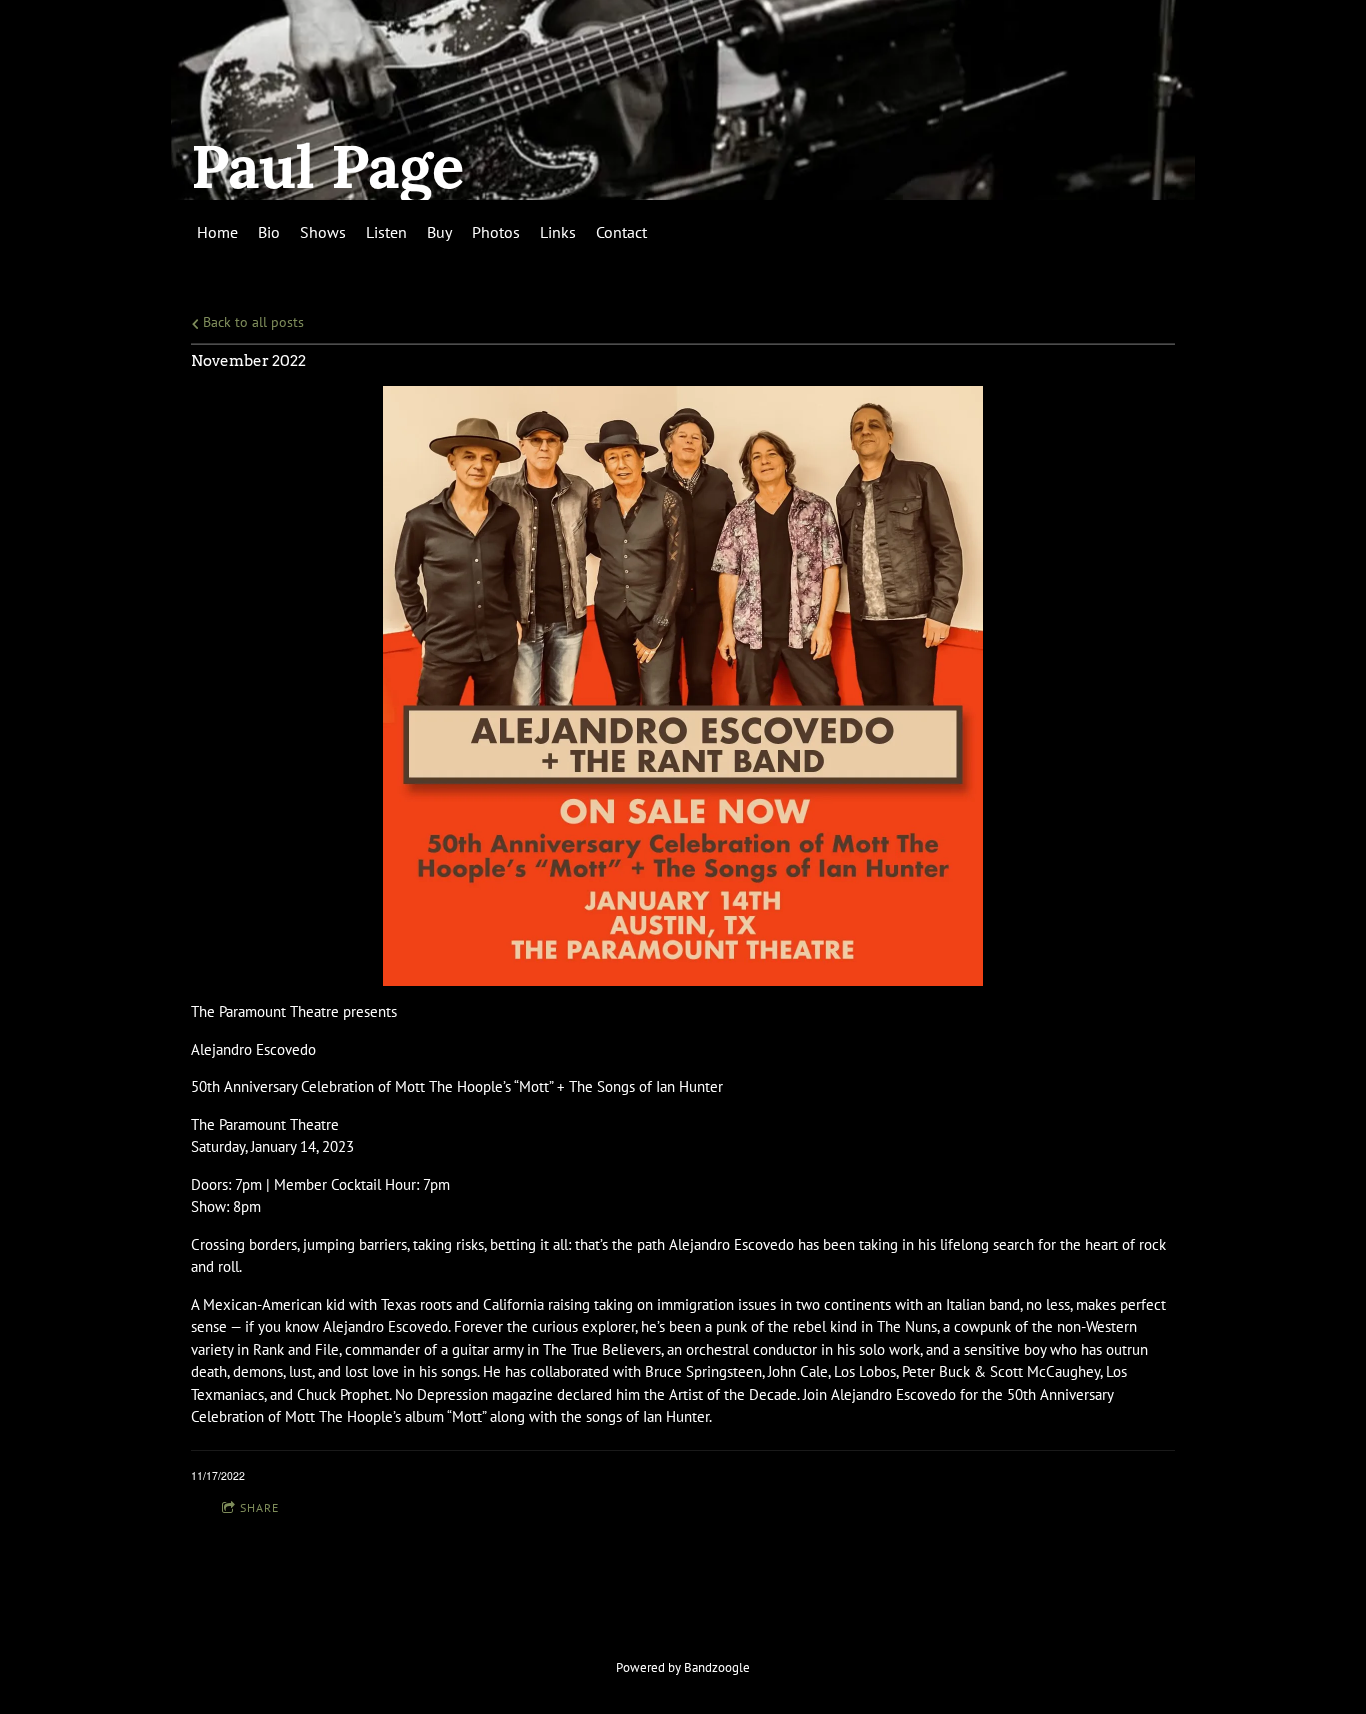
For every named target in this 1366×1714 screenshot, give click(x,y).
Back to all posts (251, 322)
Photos (496, 232)
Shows (323, 232)
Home (217, 232)
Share (259, 1507)
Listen (386, 232)
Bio (269, 232)
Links (558, 232)
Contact (621, 232)
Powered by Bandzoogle (683, 1667)
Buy (439, 232)
